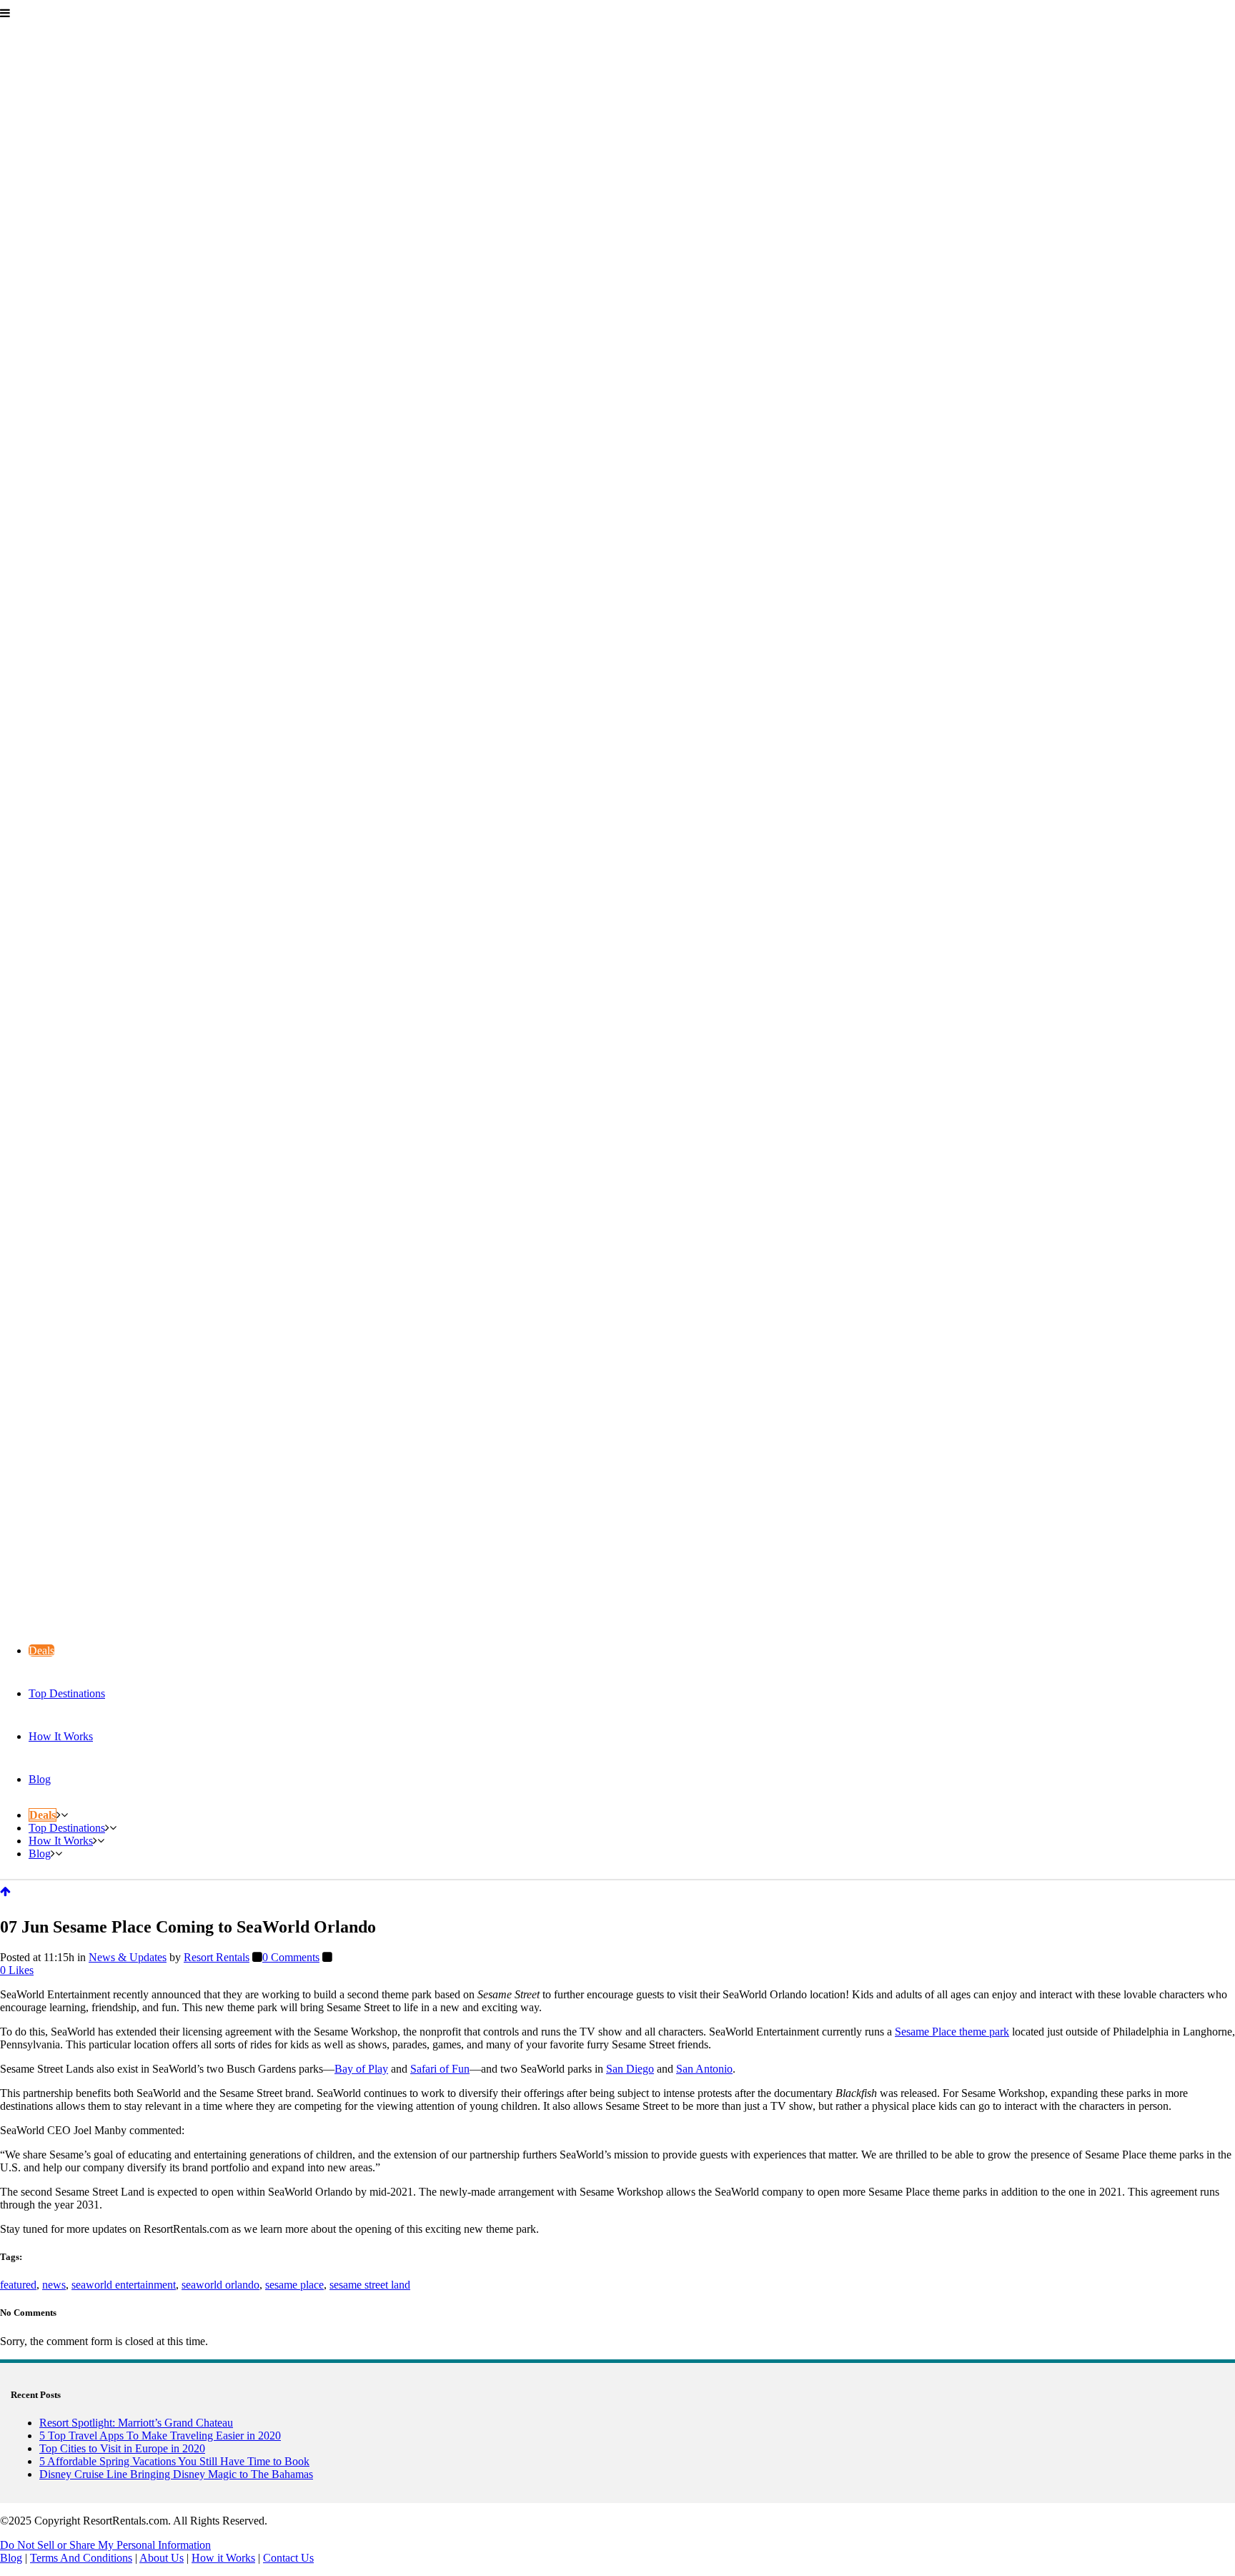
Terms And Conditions (81, 2558)
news (54, 2285)
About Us (162, 2558)
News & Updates (128, 1957)
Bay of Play (361, 2069)
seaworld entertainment (124, 2285)
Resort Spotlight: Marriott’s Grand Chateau (136, 2423)
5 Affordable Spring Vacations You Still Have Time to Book (174, 2461)
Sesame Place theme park (952, 2032)
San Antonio (704, 2069)
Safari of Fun (440, 2069)
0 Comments (291, 1957)
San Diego (630, 2069)
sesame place (294, 2285)
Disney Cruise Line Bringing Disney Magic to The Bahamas (176, 2474)
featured (18, 2285)
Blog (11, 2558)
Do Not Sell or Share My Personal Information (105, 2545)
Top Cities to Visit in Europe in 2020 (122, 2448)
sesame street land (370, 2285)
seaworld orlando (220, 2285)
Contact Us (288, 2558)
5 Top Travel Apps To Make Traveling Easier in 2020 (160, 2436)
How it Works (223, 2558)
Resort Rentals (217, 1957)
